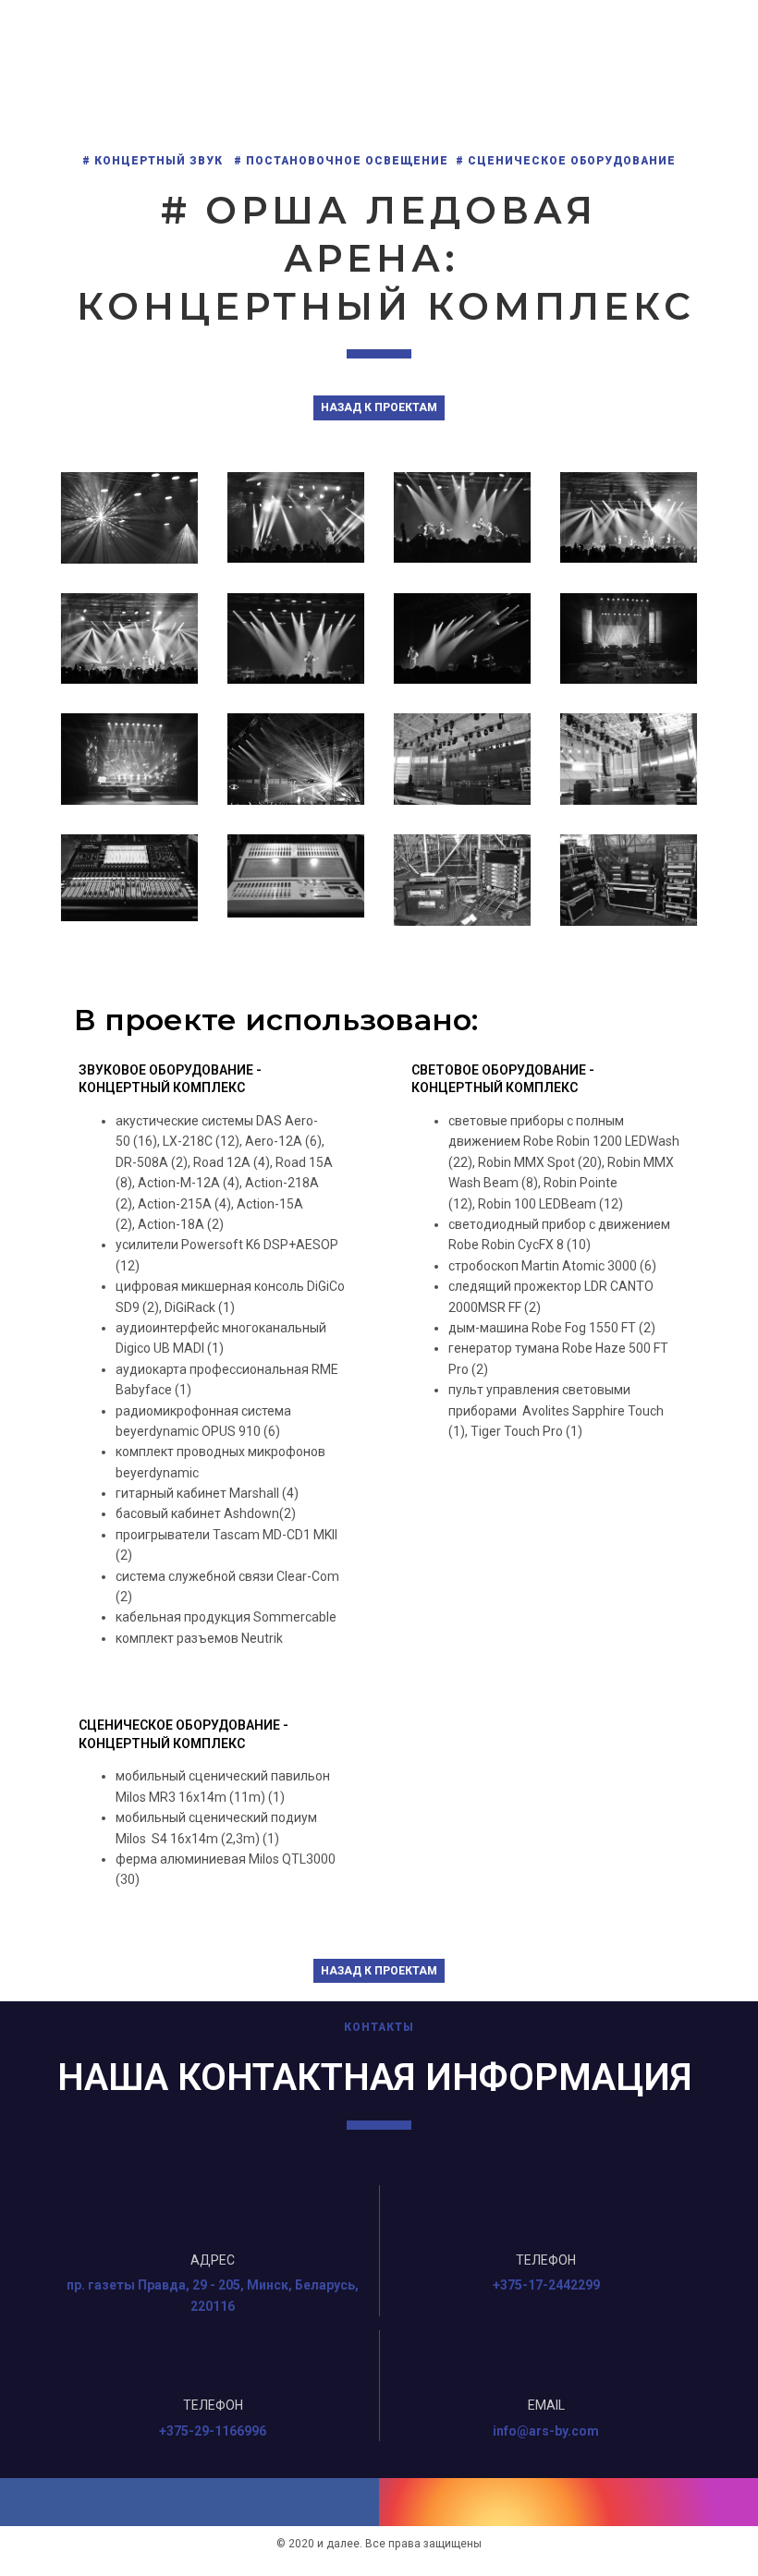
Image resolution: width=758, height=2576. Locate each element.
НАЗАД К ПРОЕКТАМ (379, 407)
